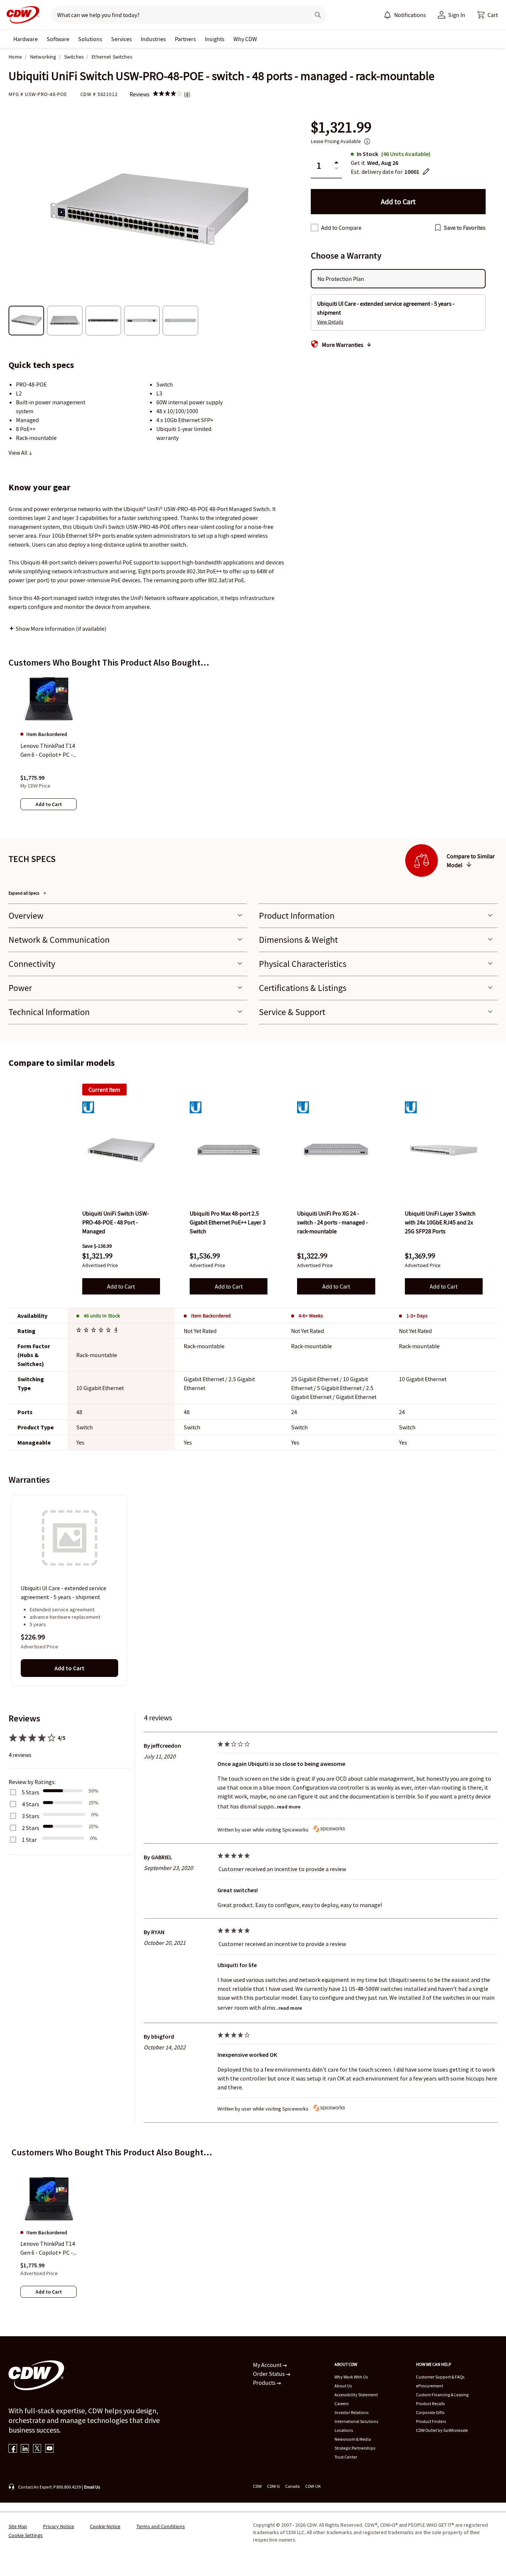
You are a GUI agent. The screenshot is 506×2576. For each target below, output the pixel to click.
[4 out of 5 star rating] (95, 1331)
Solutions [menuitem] (90, 39)
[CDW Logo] (21, 15)
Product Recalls (430, 2403)
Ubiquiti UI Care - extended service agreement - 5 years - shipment (64, 1593)
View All (19, 452)
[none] (26, 39)
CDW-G (273, 2486)
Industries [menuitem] (153, 39)
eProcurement (430, 2386)
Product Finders (431, 2421)
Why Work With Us (351, 2377)
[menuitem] (387, 15)
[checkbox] (314, 228)
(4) (187, 94)
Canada (292, 2486)
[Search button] (318, 15)
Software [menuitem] (58, 39)
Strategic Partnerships (355, 2448)
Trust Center (346, 2457)
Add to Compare (341, 228)
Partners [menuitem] (185, 39)
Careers (342, 2403)
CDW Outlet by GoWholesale (442, 2430)
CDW (257, 2486)
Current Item (104, 1090)
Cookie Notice (105, 2526)
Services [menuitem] (121, 39)
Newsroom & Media (353, 2439)
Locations (344, 2430)
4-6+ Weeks (311, 1316)
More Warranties (343, 345)
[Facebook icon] (13, 2449)
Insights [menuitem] (215, 39)
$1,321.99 (341, 127)
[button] (487, 15)
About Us (343, 2386)
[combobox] (178, 15)
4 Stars (31, 1804)
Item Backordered (211, 1316)
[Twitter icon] (37, 2449)
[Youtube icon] (49, 2449)
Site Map (18, 2526)
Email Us (92, 2487)
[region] (253, 750)
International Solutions (356, 2421)
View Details (330, 322)
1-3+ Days (417, 1316)
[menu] (405, 15)
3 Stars (31, 1816)
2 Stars (31, 1828)
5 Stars (31, 1792)
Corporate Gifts (430, 2412)
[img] (167, 94)
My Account (268, 2365)
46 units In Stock (102, 1316)
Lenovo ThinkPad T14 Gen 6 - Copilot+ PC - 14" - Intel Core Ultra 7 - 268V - (48, 2248)
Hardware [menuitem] (26, 39)
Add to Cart (121, 1286)
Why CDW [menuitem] (245, 39)
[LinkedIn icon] (25, 2449)
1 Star (29, 1840)
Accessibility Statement (356, 2395)
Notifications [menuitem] (410, 15)
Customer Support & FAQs (440, 2377)
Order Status (269, 2374)
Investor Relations (352, 2412)
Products (265, 2383)
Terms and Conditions (161, 2526)
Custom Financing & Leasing (442, 2395)
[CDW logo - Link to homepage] (21, 15)
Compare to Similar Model (471, 861)
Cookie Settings (26, 2535)
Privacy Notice (59, 2526)
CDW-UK (313, 2486)
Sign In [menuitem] (457, 15)
